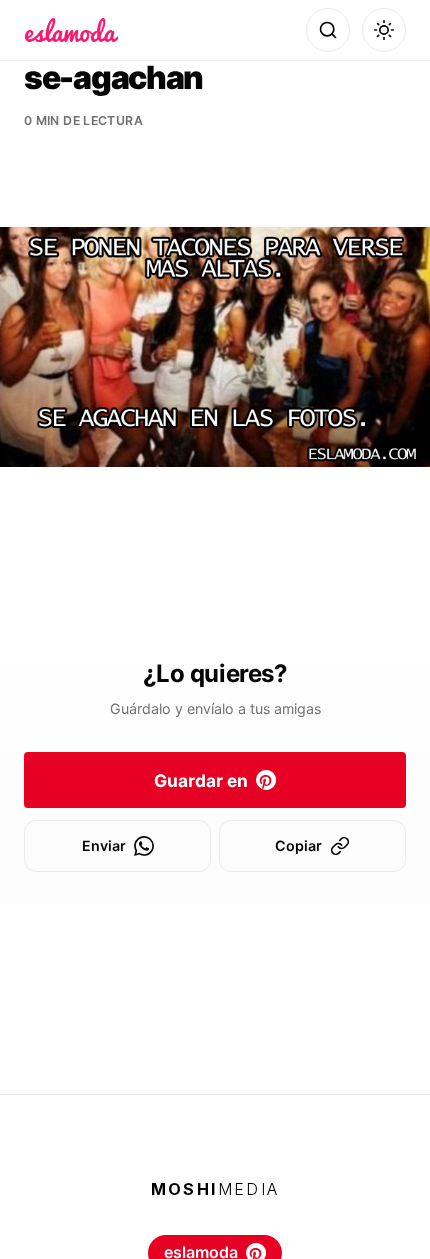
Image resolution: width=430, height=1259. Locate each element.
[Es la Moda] (71, 30)
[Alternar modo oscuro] (384, 30)
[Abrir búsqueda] (328, 30)
